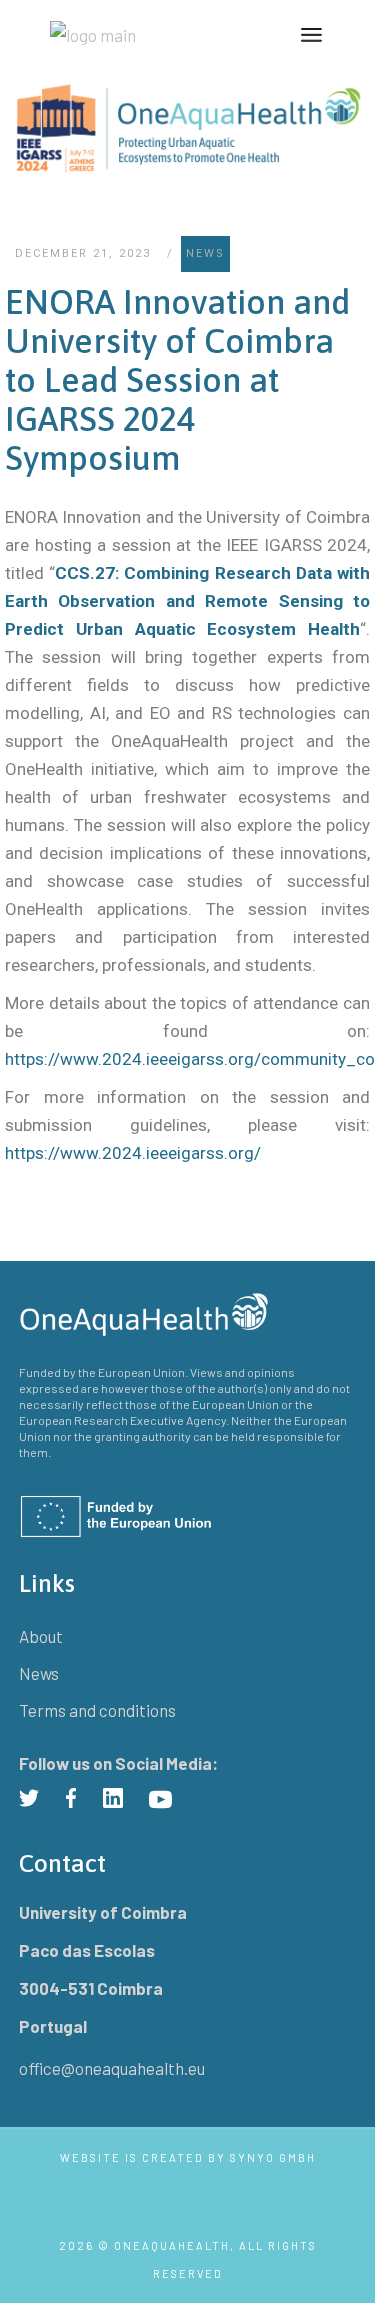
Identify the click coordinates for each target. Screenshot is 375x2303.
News (205, 253)
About (41, 1636)
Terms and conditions (97, 1710)
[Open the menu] (311, 35)
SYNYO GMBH (273, 2157)
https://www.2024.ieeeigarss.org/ (133, 1153)
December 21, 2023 (83, 253)
